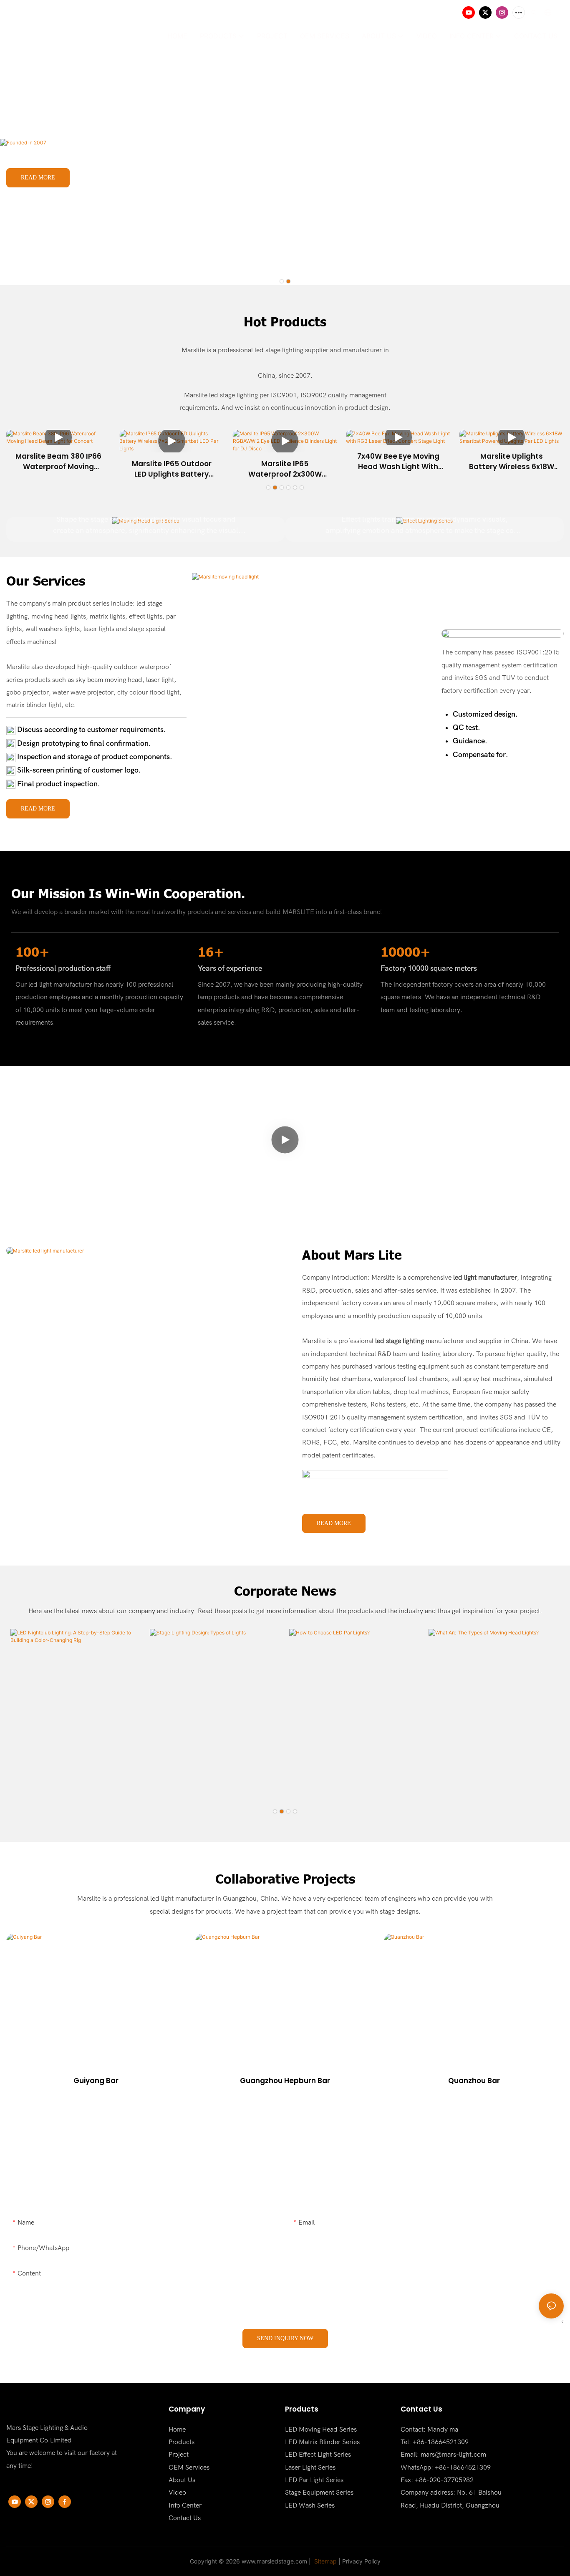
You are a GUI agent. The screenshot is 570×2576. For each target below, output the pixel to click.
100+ (33, 952)
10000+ (406, 952)
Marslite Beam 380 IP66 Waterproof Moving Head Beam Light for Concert (58, 462)
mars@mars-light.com (453, 2455)
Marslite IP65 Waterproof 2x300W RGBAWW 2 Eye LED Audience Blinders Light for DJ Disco (285, 469)
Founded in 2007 (36, 94)
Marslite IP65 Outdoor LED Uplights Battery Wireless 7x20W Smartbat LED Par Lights (172, 469)
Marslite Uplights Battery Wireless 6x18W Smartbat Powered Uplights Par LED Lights (512, 462)
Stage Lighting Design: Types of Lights (215, 1775)
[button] (282, 281)
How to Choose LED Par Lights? (352, 1781)
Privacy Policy (361, 2561)
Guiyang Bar (96, 2081)
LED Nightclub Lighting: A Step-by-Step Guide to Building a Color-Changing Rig (73, 1776)
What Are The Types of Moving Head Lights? (492, 1775)
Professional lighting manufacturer (106, 123)
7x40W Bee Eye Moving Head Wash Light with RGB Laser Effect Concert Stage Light (398, 462)
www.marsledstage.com (274, 2561)
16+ (211, 952)
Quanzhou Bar (474, 2081)
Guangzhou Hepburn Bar (285, 2081)
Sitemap (325, 2561)
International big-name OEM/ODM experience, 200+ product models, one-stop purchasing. (140, 153)
